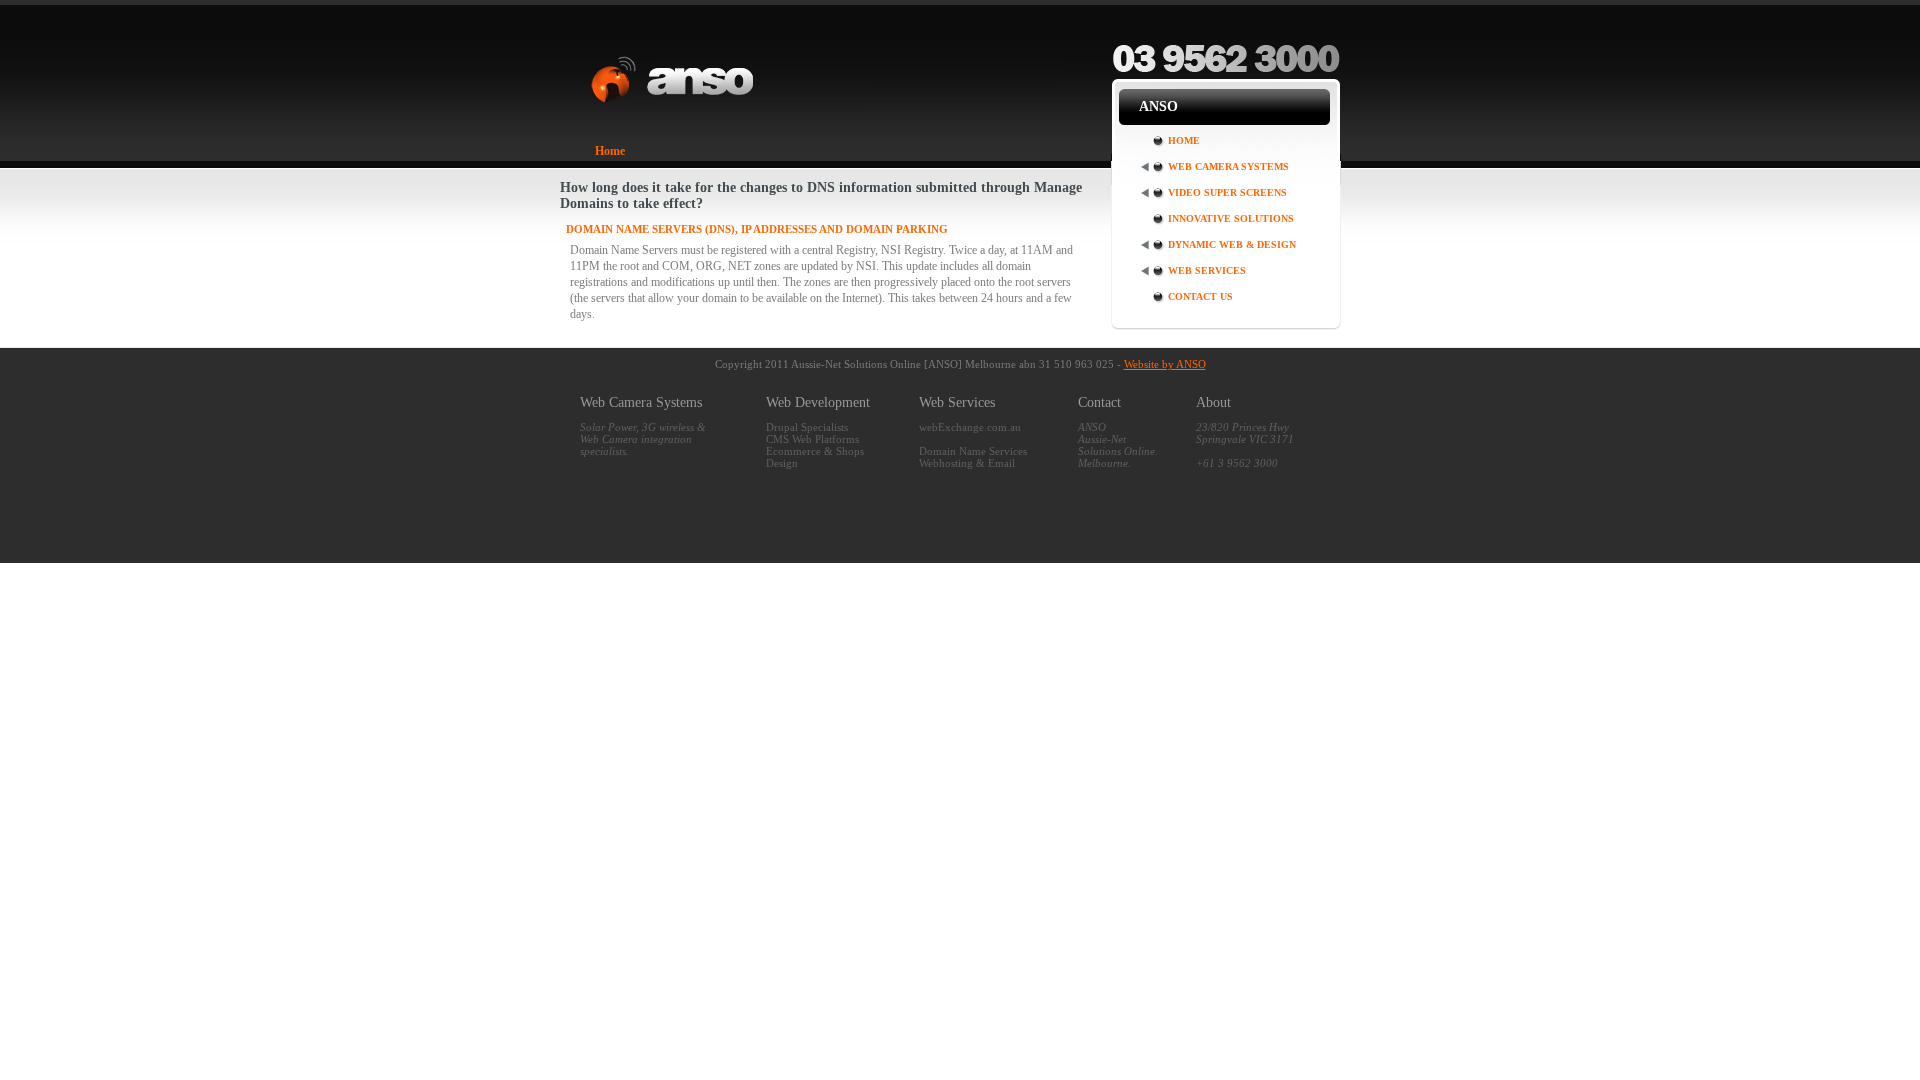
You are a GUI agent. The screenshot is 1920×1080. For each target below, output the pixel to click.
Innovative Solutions (1231, 218)
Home (610, 151)
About (1213, 402)
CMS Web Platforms (812, 439)
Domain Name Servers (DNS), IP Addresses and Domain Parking (757, 229)
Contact (1099, 402)
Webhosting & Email (967, 463)
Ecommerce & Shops (815, 451)
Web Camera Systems (1228, 166)
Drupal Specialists (807, 427)
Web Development (818, 402)
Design (782, 463)
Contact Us (1200, 296)
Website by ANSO (1165, 364)
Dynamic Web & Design (1232, 244)
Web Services (1207, 270)
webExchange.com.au (970, 427)
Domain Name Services (973, 451)
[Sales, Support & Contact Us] (1226, 71)
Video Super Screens (1227, 192)
